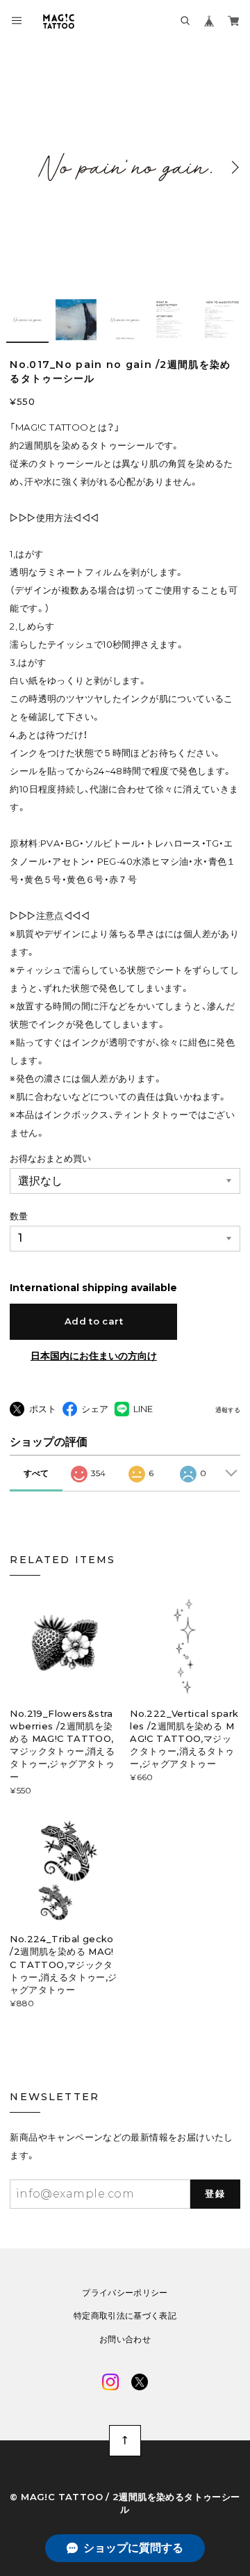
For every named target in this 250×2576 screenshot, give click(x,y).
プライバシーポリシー (125, 2293)
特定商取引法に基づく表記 (125, 2316)
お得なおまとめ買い (50, 1158)
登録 (215, 2193)
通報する (228, 1410)
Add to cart (94, 1321)
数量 (19, 1216)
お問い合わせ (125, 2339)
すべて (36, 1473)
